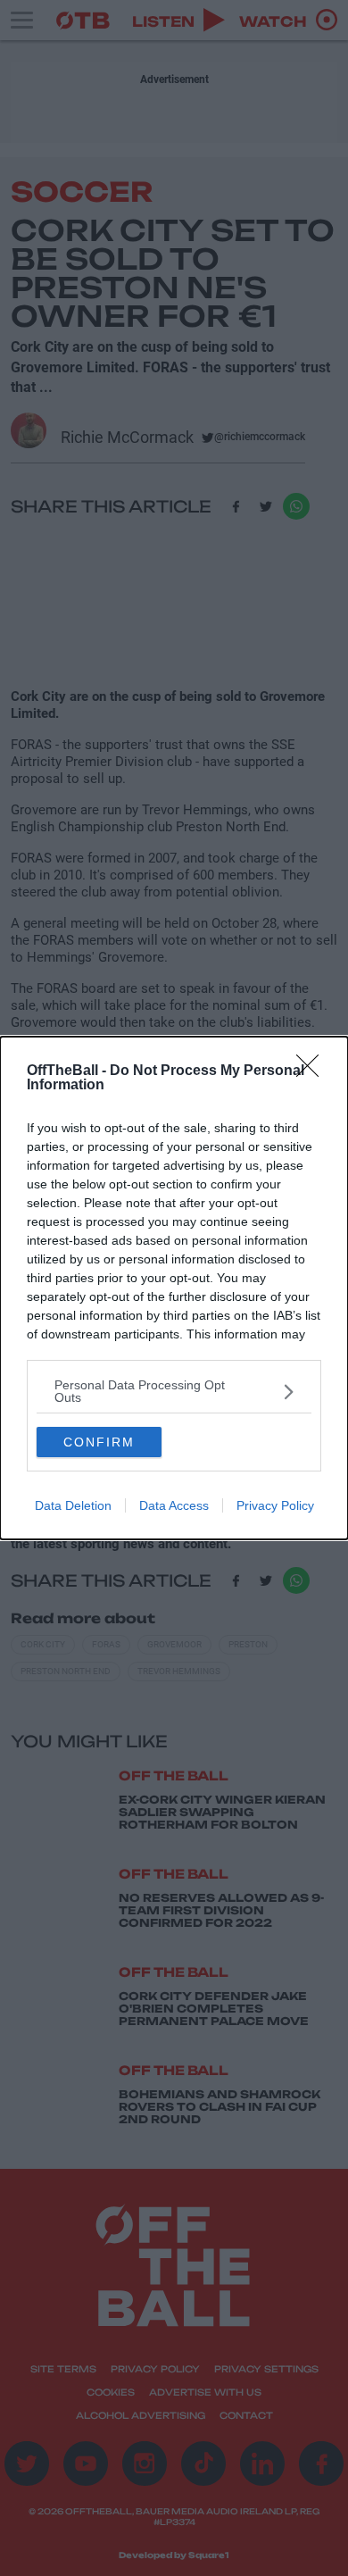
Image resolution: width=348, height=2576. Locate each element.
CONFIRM (99, 1442)
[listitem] (174, 1391)
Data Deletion (73, 1505)
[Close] (313, 1071)
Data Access (174, 1505)
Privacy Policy (275, 1505)
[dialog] (174, 1288)
